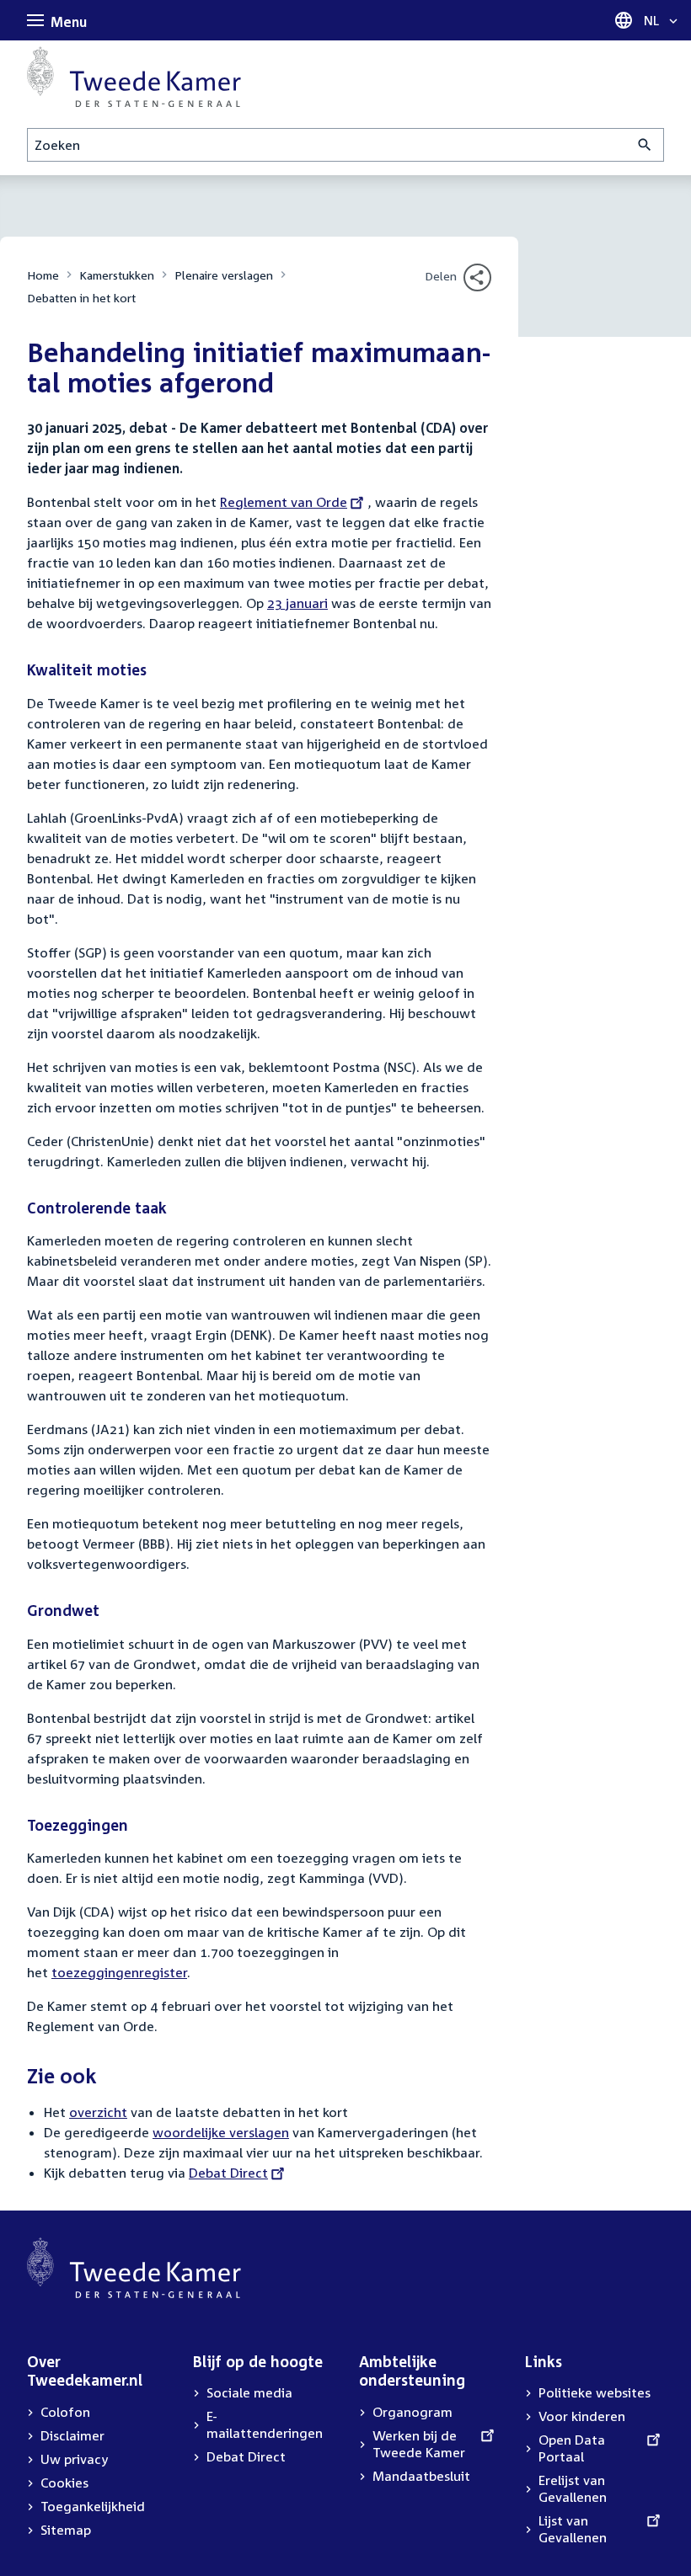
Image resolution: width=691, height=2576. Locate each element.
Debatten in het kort (81, 298)
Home (43, 275)
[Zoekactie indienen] (645, 145)
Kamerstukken (117, 275)
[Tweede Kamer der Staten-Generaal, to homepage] (134, 77)
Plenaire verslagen (224, 275)
